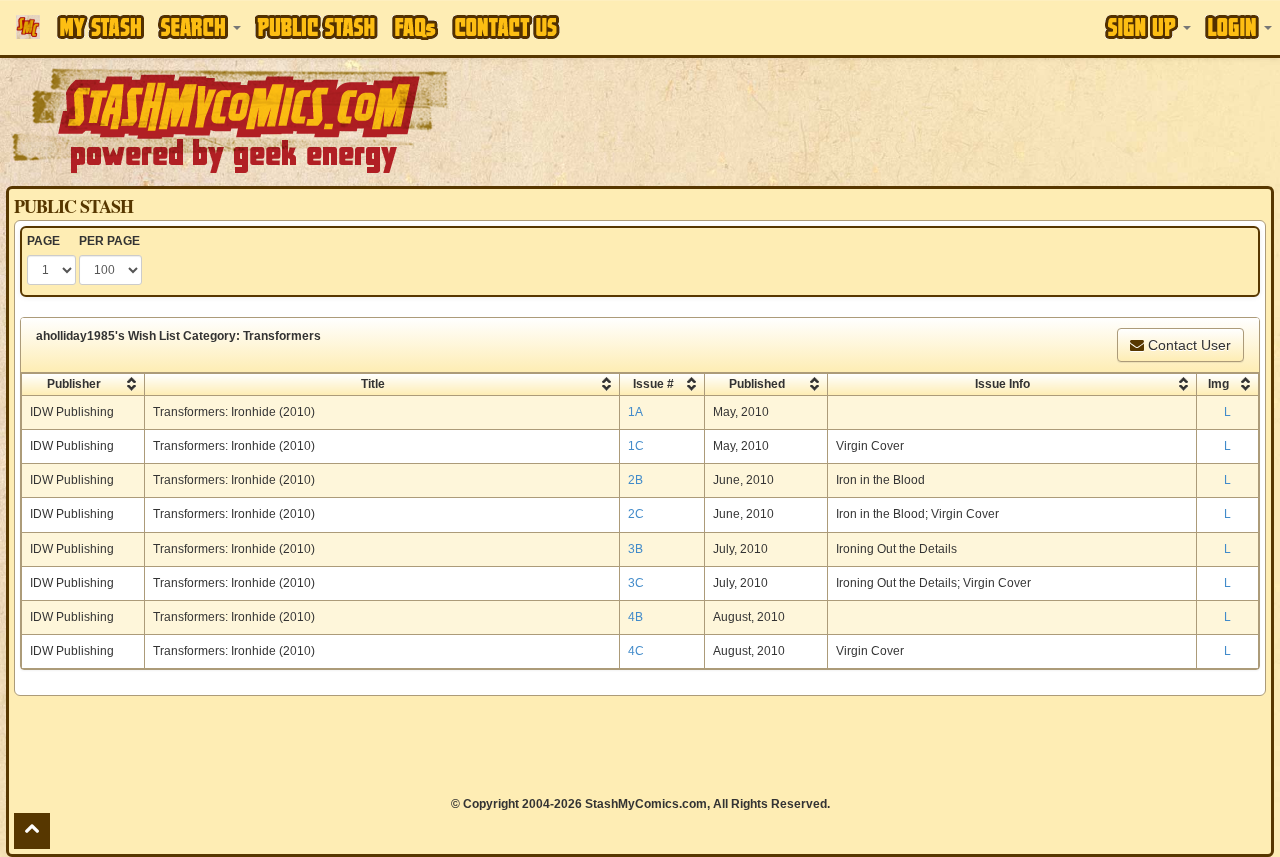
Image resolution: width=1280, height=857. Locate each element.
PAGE (43, 241)
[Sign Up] (1148, 27)
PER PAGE (109, 241)
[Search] (199, 27)
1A (635, 412)
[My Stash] (100, 27)
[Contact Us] (506, 27)
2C (636, 514)
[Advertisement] (904, 120)
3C (636, 583)
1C (636, 446)
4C (636, 651)
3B (635, 549)
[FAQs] (415, 27)
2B (635, 480)
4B (635, 617)
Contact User (1187, 345)
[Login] (1238, 27)
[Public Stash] (316, 27)
